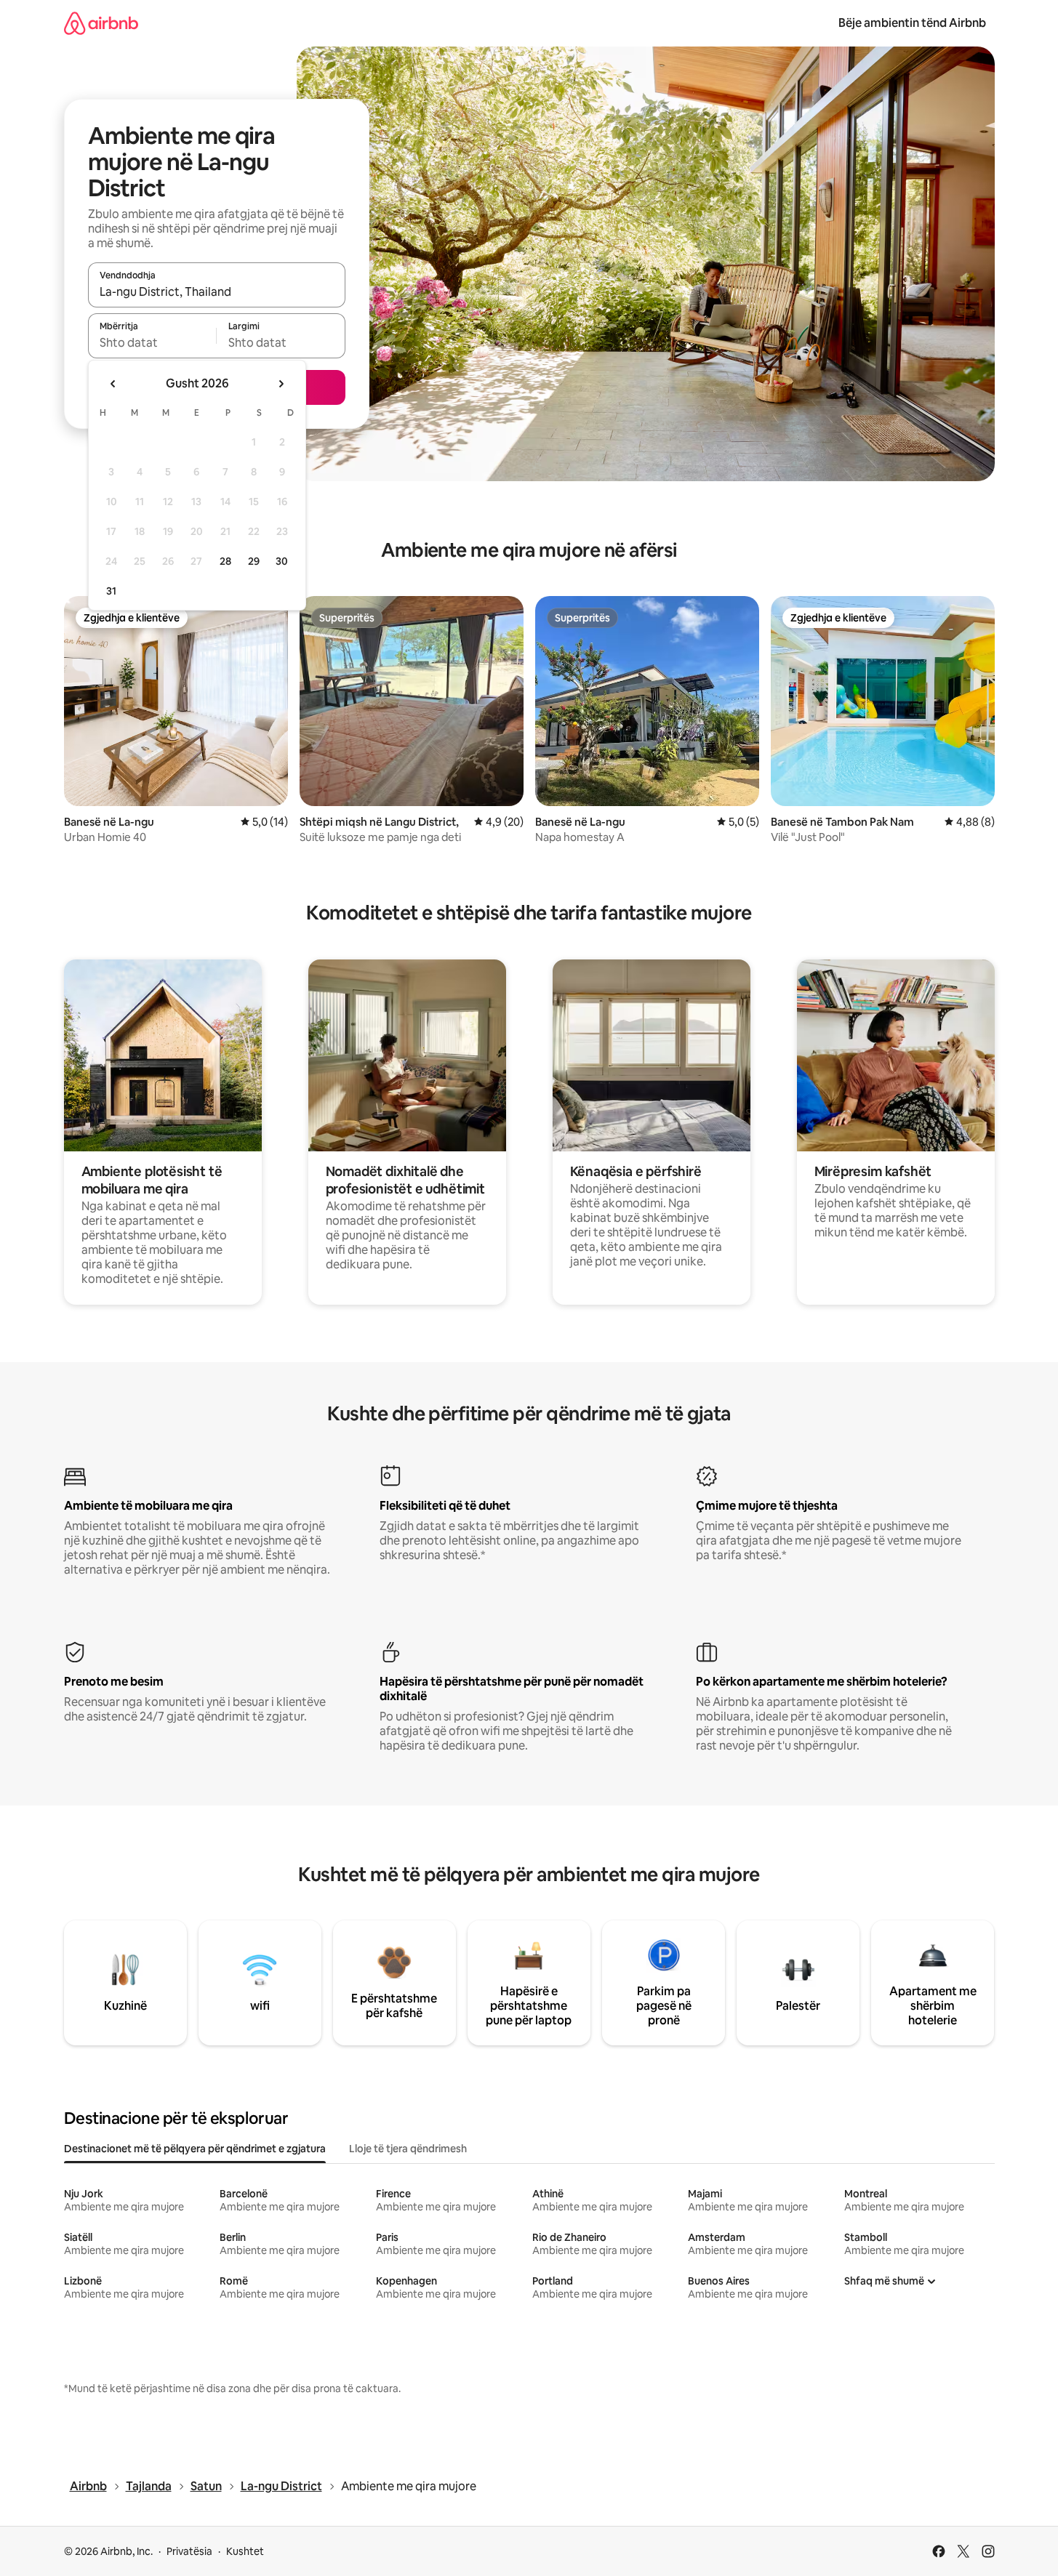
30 (282, 561)
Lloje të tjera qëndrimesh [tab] (408, 2149)
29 (254, 561)
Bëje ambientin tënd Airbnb (912, 23)
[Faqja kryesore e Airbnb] (101, 23)
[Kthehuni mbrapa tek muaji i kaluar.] (113, 384)
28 (225, 561)
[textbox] (152, 342)
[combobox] (217, 291)
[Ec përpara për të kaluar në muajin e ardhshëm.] (281, 384)
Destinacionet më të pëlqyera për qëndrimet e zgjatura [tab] (195, 2149)
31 (111, 591)
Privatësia (189, 2551)
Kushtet (245, 2551)
